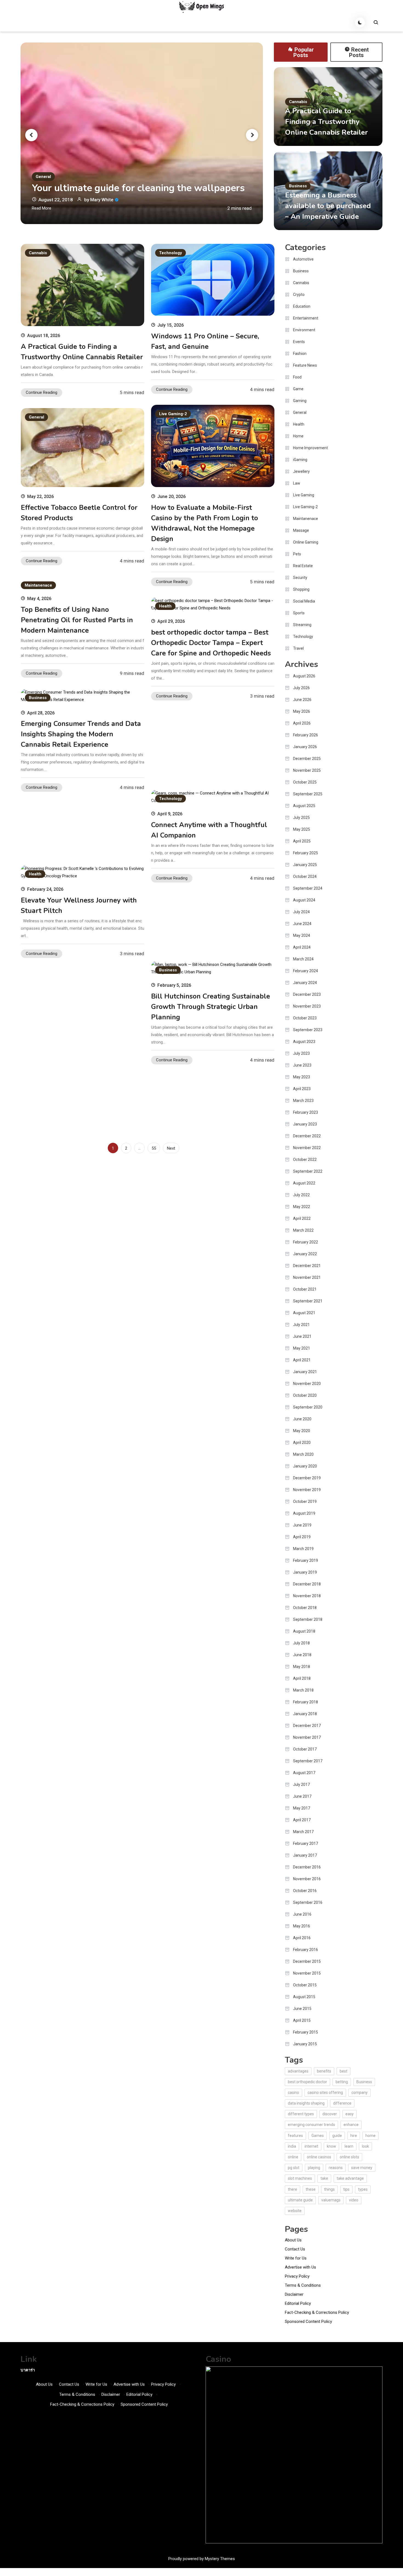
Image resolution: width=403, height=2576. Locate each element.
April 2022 (302, 1218)
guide (337, 2136)
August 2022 (304, 1183)
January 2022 (305, 1254)
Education (302, 306)
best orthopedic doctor (307, 2082)
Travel (298, 648)
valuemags (331, 2200)
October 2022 (305, 1160)
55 (154, 1148)
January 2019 (305, 1572)
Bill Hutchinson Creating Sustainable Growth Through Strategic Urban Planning (211, 1007)
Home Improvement (310, 448)
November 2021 (307, 1277)
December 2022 (307, 1136)
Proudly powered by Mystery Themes (202, 2559)
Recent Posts (359, 52)
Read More (42, 208)
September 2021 (308, 1301)
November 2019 (307, 1490)
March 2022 (303, 1230)
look (365, 2146)
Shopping (301, 589)
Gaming (300, 401)
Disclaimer (294, 2294)
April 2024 (302, 947)
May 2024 (302, 935)
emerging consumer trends (311, 2125)
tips (346, 2189)
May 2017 (302, 1808)
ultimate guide (300, 2200)
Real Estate (303, 566)
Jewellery (301, 471)
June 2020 (302, 1419)
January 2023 (305, 1124)
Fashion (300, 354)
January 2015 (305, 2044)
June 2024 (302, 924)
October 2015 (305, 1985)
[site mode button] (360, 22)
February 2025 (306, 853)
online (293, 2157)
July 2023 (301, 1053)
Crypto (299, 295)
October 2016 (305, 1891)
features (295, 2136)
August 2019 (304, 1513)
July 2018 (301, 1643)
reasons (336, 2168)
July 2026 (301, 688)
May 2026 (302, 711)
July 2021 (301, 1325)
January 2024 (305, 983)
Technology (171, 253)
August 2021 (304, 1313)
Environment (304, 330)
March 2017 (303, 1832)
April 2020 (302, 1443)
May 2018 (302, 1667)
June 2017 (302, 1796)
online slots (349, 2157)
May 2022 (302, 1207)
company (360, 2093)
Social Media (304, 601)
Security (300, 578)
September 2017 (308, 1761)
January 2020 (305, 1466)
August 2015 (304, 1997)
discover (330, 2114)
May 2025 (302, 829)
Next (171, 1148)
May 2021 (302, 1348)
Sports (299, 613)
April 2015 (302, 2020)
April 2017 (302, 1820)
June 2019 (302, 1525)
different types (301, 2114)
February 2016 (306, 1950)
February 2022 (306, 1242)
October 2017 (305, 1749)
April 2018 (302, 1678)
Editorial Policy (298, 2303)
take (324, 2178)
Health (165, 606)
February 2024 (306, 971)
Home (298, 436)
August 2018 (304, 1631)
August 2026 (304, 676)
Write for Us (296, 2258)
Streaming (302, 625)
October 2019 (305, 1502)
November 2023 (307, 1006)
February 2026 (306, 735)
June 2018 (302, 1655)
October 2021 (305, 1289)
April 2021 (302, 1360)
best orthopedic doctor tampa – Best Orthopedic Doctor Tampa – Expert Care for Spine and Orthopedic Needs (211, 643)
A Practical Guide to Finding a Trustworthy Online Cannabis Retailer (327, 122)
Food (297, 377)
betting (342, 2082)
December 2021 (307, 1266)
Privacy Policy (297, 2276)
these (311, 2189)
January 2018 (305, 1714)
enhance (351, 2125)
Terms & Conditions (303, 2285)
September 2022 (308, 1171)
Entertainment (306, 318)
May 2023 (302, 1077)
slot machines (300, 2178)
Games (318, 2136)
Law (297, 483)
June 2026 (302, 700)
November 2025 (307, 770)
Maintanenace (38, 585)
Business (298, 186)
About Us (293, 2240)
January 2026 (305, 747)
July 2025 (301, 818)
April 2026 (302, 723)
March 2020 (303, 1454)
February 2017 (306, 1843)
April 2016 (302, 1938)
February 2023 (306, 1112)
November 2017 (307, 1737)
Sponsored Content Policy (308, 2321)
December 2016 (307, 1867)
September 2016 (308, 1902)
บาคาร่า (28, 2370)
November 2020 (307, 1384)
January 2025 (305, 865)
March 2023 (303, 1101)
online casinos (319, 2157)
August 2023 (304, 1042)
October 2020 (305, 1395)
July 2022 (301, 1195)
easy (350, 2114)
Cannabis (298, 102)
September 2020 (308, 1407)
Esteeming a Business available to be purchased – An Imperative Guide (328, 206)
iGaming (300, 460)
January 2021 (305, 1372)
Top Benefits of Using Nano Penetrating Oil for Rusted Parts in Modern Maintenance (77, 620)
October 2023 (305, 1018)
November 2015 (307, 1973)
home (371, 2136)
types (363, 2189)
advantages (298, 2071)
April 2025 (302, 841)
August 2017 (304, 1773)
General (43, 177)
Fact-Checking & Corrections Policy (317, 2312)
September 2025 (308, 794)
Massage (301, 530)
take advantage (350, 2178)
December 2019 (307, 1478)
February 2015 (306, 2032)
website (295, 2211)
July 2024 (301, 912)
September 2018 (308, 1619)
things (329, 2189)
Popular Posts (304, 52)
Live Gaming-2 (173, 414)
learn (349, 2146)
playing (314, 2168)
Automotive (303, 259)
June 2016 (302, 1914)
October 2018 (305, 1608)
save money (362, 2168)
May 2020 (302, 1431)
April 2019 (302, 1537)
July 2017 (301, 1785)
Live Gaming (304, 495)
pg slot (294, 2168)
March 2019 (303, 1549)
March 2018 (303, 1690)
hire (354, 2136)
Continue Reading (42, 392)
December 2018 (307, 1584)
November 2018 (307, 1596)
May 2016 (302, 1926)
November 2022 (307, 1148)
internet (311, 2146)
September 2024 (308, 888)
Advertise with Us (300, 2267)
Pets (297, 554)
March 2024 (303, 959)
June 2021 (302, 1336)
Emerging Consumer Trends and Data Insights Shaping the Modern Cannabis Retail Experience (81, 734)
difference (342, 2103)
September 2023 (308, 1030)
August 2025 (304, 806)
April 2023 (302, 1089)
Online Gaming (306, 542)
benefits (324, 2071)
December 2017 (307, 1726)
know (331, 2146)
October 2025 (305, 782)
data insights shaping (306, 2103)
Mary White (102, 200)
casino (293, 2093)
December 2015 (307, 1961)
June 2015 (302, 2009)
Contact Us (295, 2249)
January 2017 (305, 1855)
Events (299, 342)
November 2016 (307, 1879)
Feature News (305, 365)
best (344, 2071)
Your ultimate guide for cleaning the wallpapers (138, 188)
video (354, 2200)
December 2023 (307, 994)
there (293, 2189)
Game (298, 389)
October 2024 (305, 876)
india (292, 2146)
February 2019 (306, 1560)
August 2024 (304, 900)
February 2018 (306, 1702)
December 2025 (307, 759)
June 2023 (302, 1065)
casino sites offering (325, 2093)
